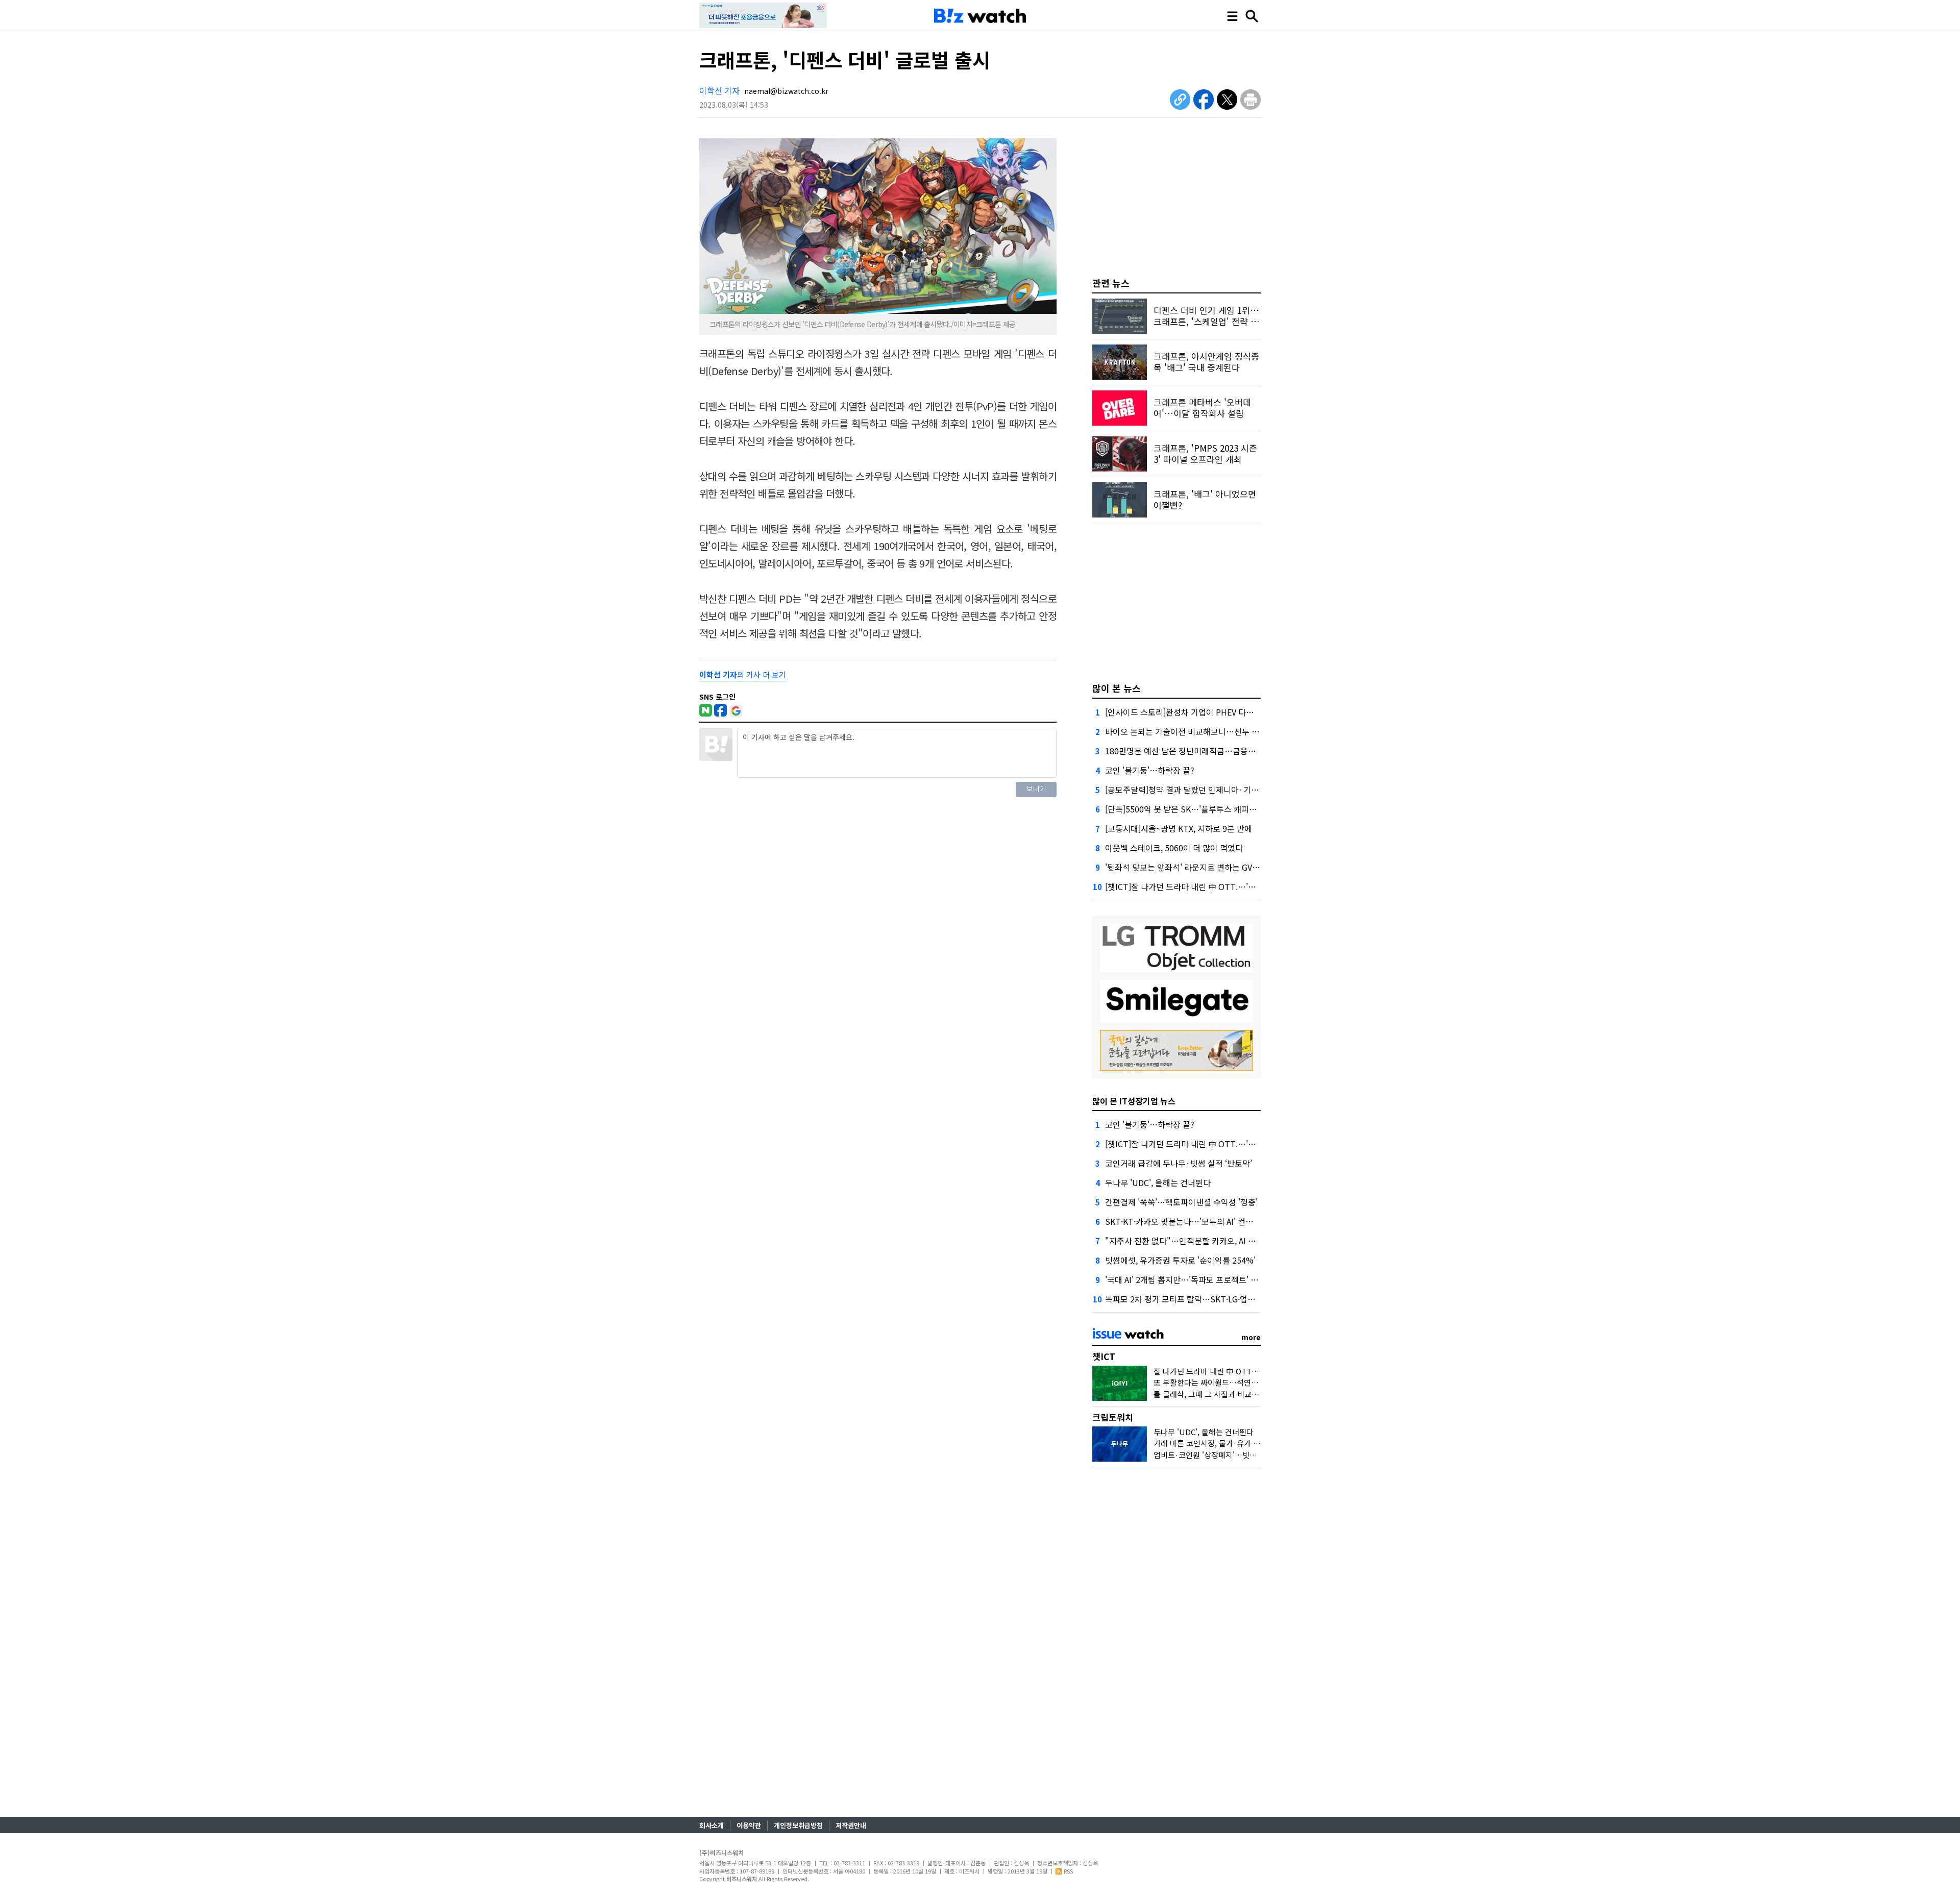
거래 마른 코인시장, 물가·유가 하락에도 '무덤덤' (1231, 1443)
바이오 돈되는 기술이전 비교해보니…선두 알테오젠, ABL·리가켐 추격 (1224, 731)
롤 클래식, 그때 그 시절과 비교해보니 (1213, 1394)
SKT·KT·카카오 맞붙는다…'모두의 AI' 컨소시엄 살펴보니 (1203, 1221)
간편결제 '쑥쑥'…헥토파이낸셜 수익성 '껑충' (1181, 1202)
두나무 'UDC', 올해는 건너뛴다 (1158, 1182)
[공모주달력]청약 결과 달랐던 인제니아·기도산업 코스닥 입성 (1211, 790)
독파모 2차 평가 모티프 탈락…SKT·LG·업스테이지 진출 (1200, 1299)
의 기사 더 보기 (743, 674)
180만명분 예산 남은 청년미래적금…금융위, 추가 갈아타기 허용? (1217, 751)
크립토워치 (1113, 1417)
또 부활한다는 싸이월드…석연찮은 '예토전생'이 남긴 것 (1243, 1382)
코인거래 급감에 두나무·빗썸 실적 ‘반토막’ (1179, 1163)
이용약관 (749, 1825)
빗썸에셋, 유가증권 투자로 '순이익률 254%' (1180, 1260)
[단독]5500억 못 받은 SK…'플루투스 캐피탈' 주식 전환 (1199, 809)
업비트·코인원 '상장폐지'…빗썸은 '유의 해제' (1227, 1455)
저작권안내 (851, 1825)
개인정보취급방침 (798, 1825)
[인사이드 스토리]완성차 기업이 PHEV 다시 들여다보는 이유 (1208, 712)
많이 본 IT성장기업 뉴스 (1134, 1101)
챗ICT (1104, 1356)
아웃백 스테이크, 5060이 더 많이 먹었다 (1174, 848)
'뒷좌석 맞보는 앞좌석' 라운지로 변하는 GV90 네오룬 (1196, 867)
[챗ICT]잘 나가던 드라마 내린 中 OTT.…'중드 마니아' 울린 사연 (1215, 886)
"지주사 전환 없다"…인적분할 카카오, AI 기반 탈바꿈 (1197, 1241)
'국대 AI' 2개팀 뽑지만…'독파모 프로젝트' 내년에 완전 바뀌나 (1210, 1279)
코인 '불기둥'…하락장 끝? (1150, 770)
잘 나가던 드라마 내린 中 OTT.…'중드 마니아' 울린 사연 (1245, 1371)
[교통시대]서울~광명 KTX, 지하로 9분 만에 (1179, 828)
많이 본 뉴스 (1117, 688)
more (1251, 1337)
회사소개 (712, 1825)
